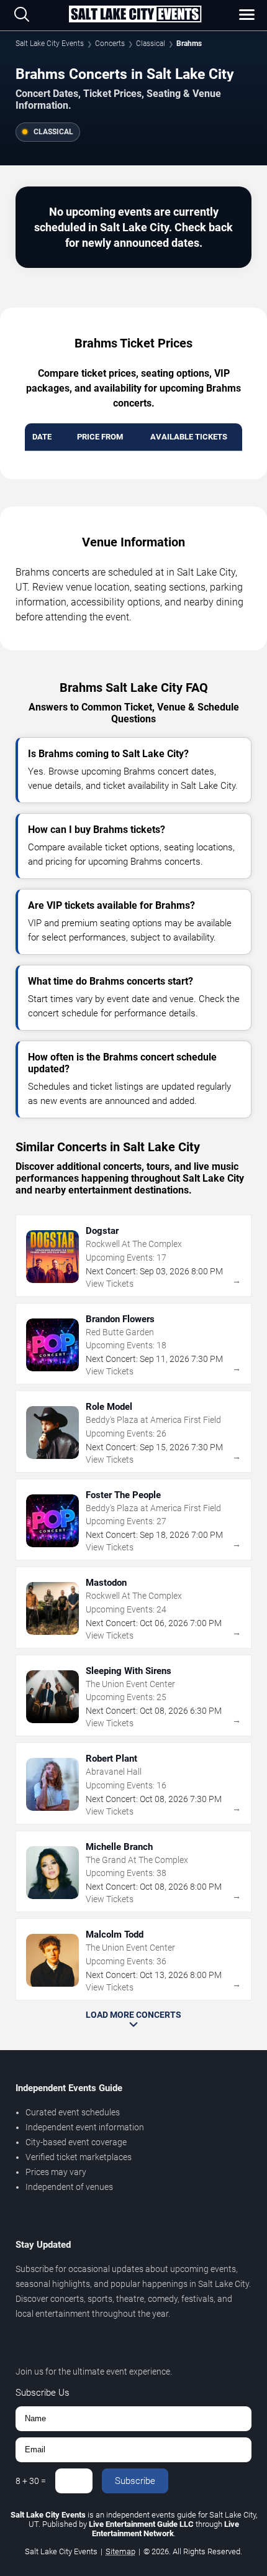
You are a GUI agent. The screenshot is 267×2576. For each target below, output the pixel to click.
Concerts (110, 44)
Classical (151, 44)
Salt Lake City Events (50, 44)
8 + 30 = (31, 2481)
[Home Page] (135, 15)
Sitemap (120, 2551)
